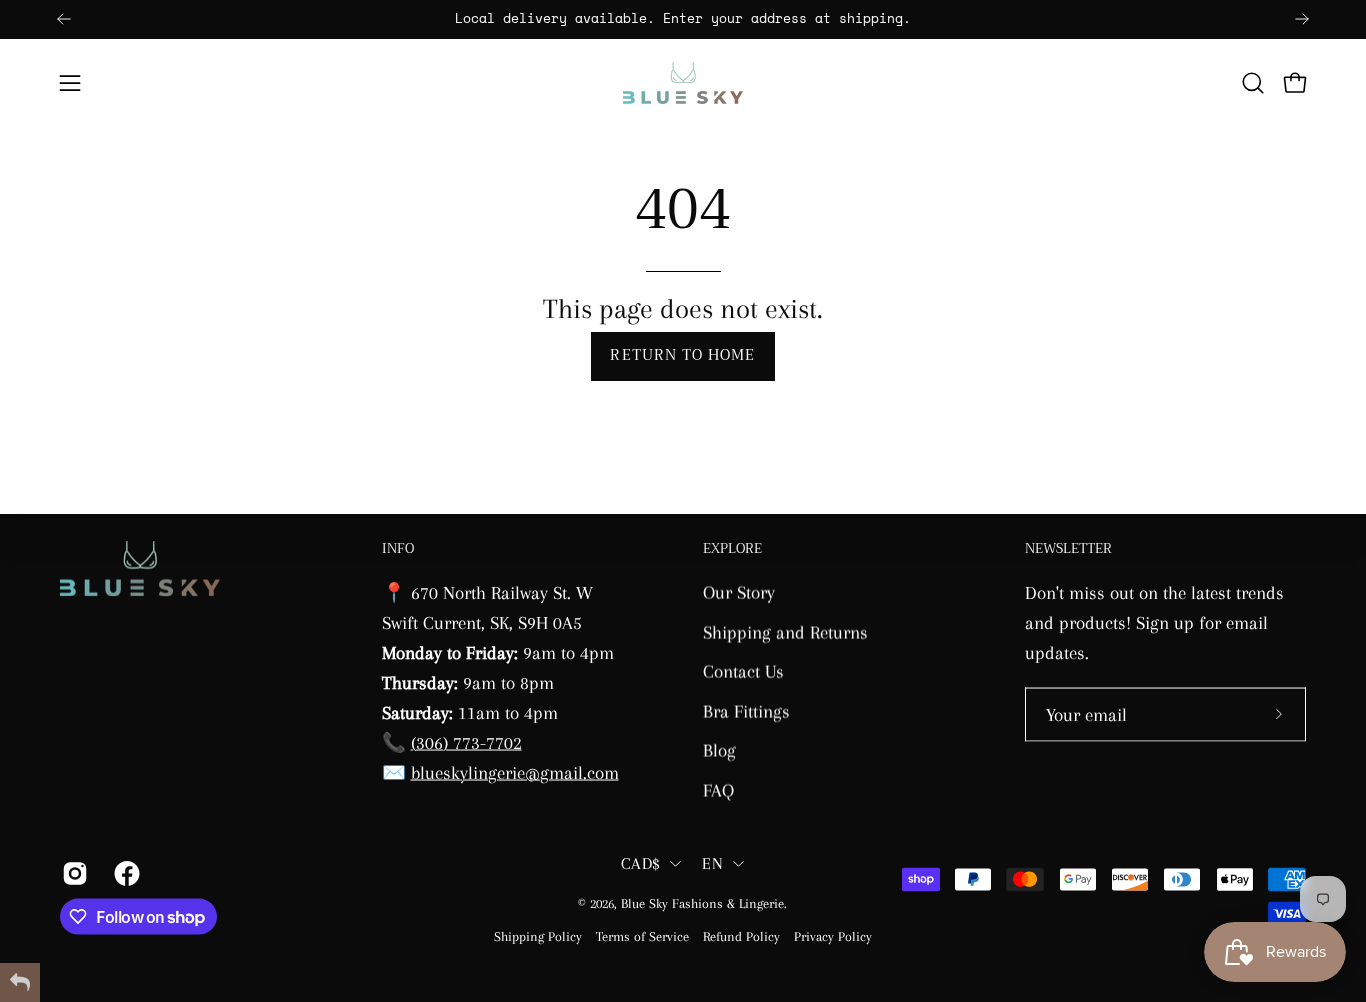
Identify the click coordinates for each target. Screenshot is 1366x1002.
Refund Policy (741, 935)
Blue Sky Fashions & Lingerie (702, 903)
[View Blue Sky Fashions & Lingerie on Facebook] (125, 873)
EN (712, 863)
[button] (1253, 83)
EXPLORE (732, 549)
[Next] (1302, 19)
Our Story (739, 591)
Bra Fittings (746, 710)
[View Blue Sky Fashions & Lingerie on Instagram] (73, 873)
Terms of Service (642, 935)
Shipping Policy (538, 935)
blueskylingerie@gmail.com (515, 771)
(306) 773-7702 (466, 741)
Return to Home (682, 355)
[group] (683, 19)
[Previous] (64, 19)
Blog (719, 749)
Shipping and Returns (785, 631)
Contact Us (743, 670)
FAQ (718, 789)
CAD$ (640, 863)
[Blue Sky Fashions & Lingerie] (683, 83)
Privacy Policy (833, 935)
